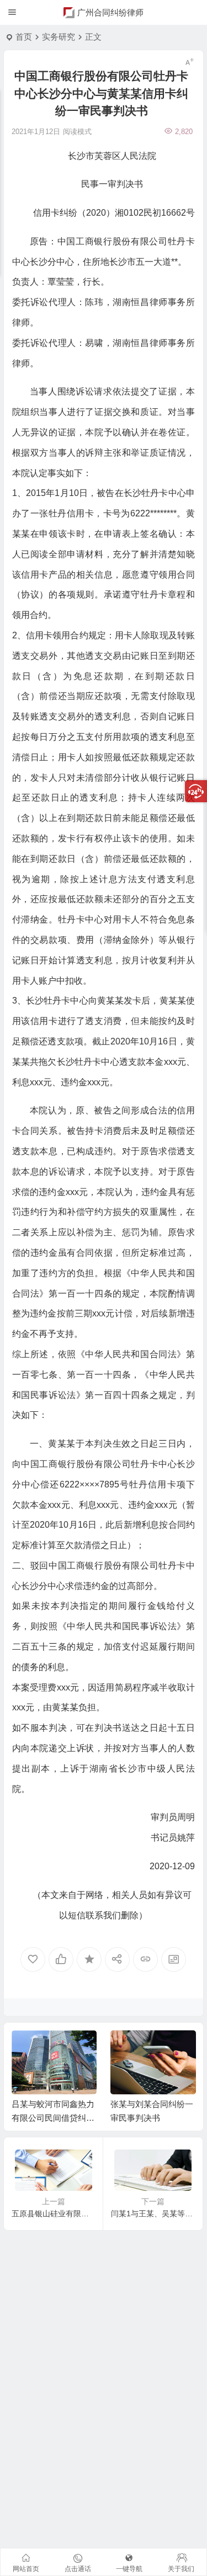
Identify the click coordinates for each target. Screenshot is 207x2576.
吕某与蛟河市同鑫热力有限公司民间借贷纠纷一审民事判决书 (53, 2118)
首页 (24, 37)
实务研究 (59, 37)
